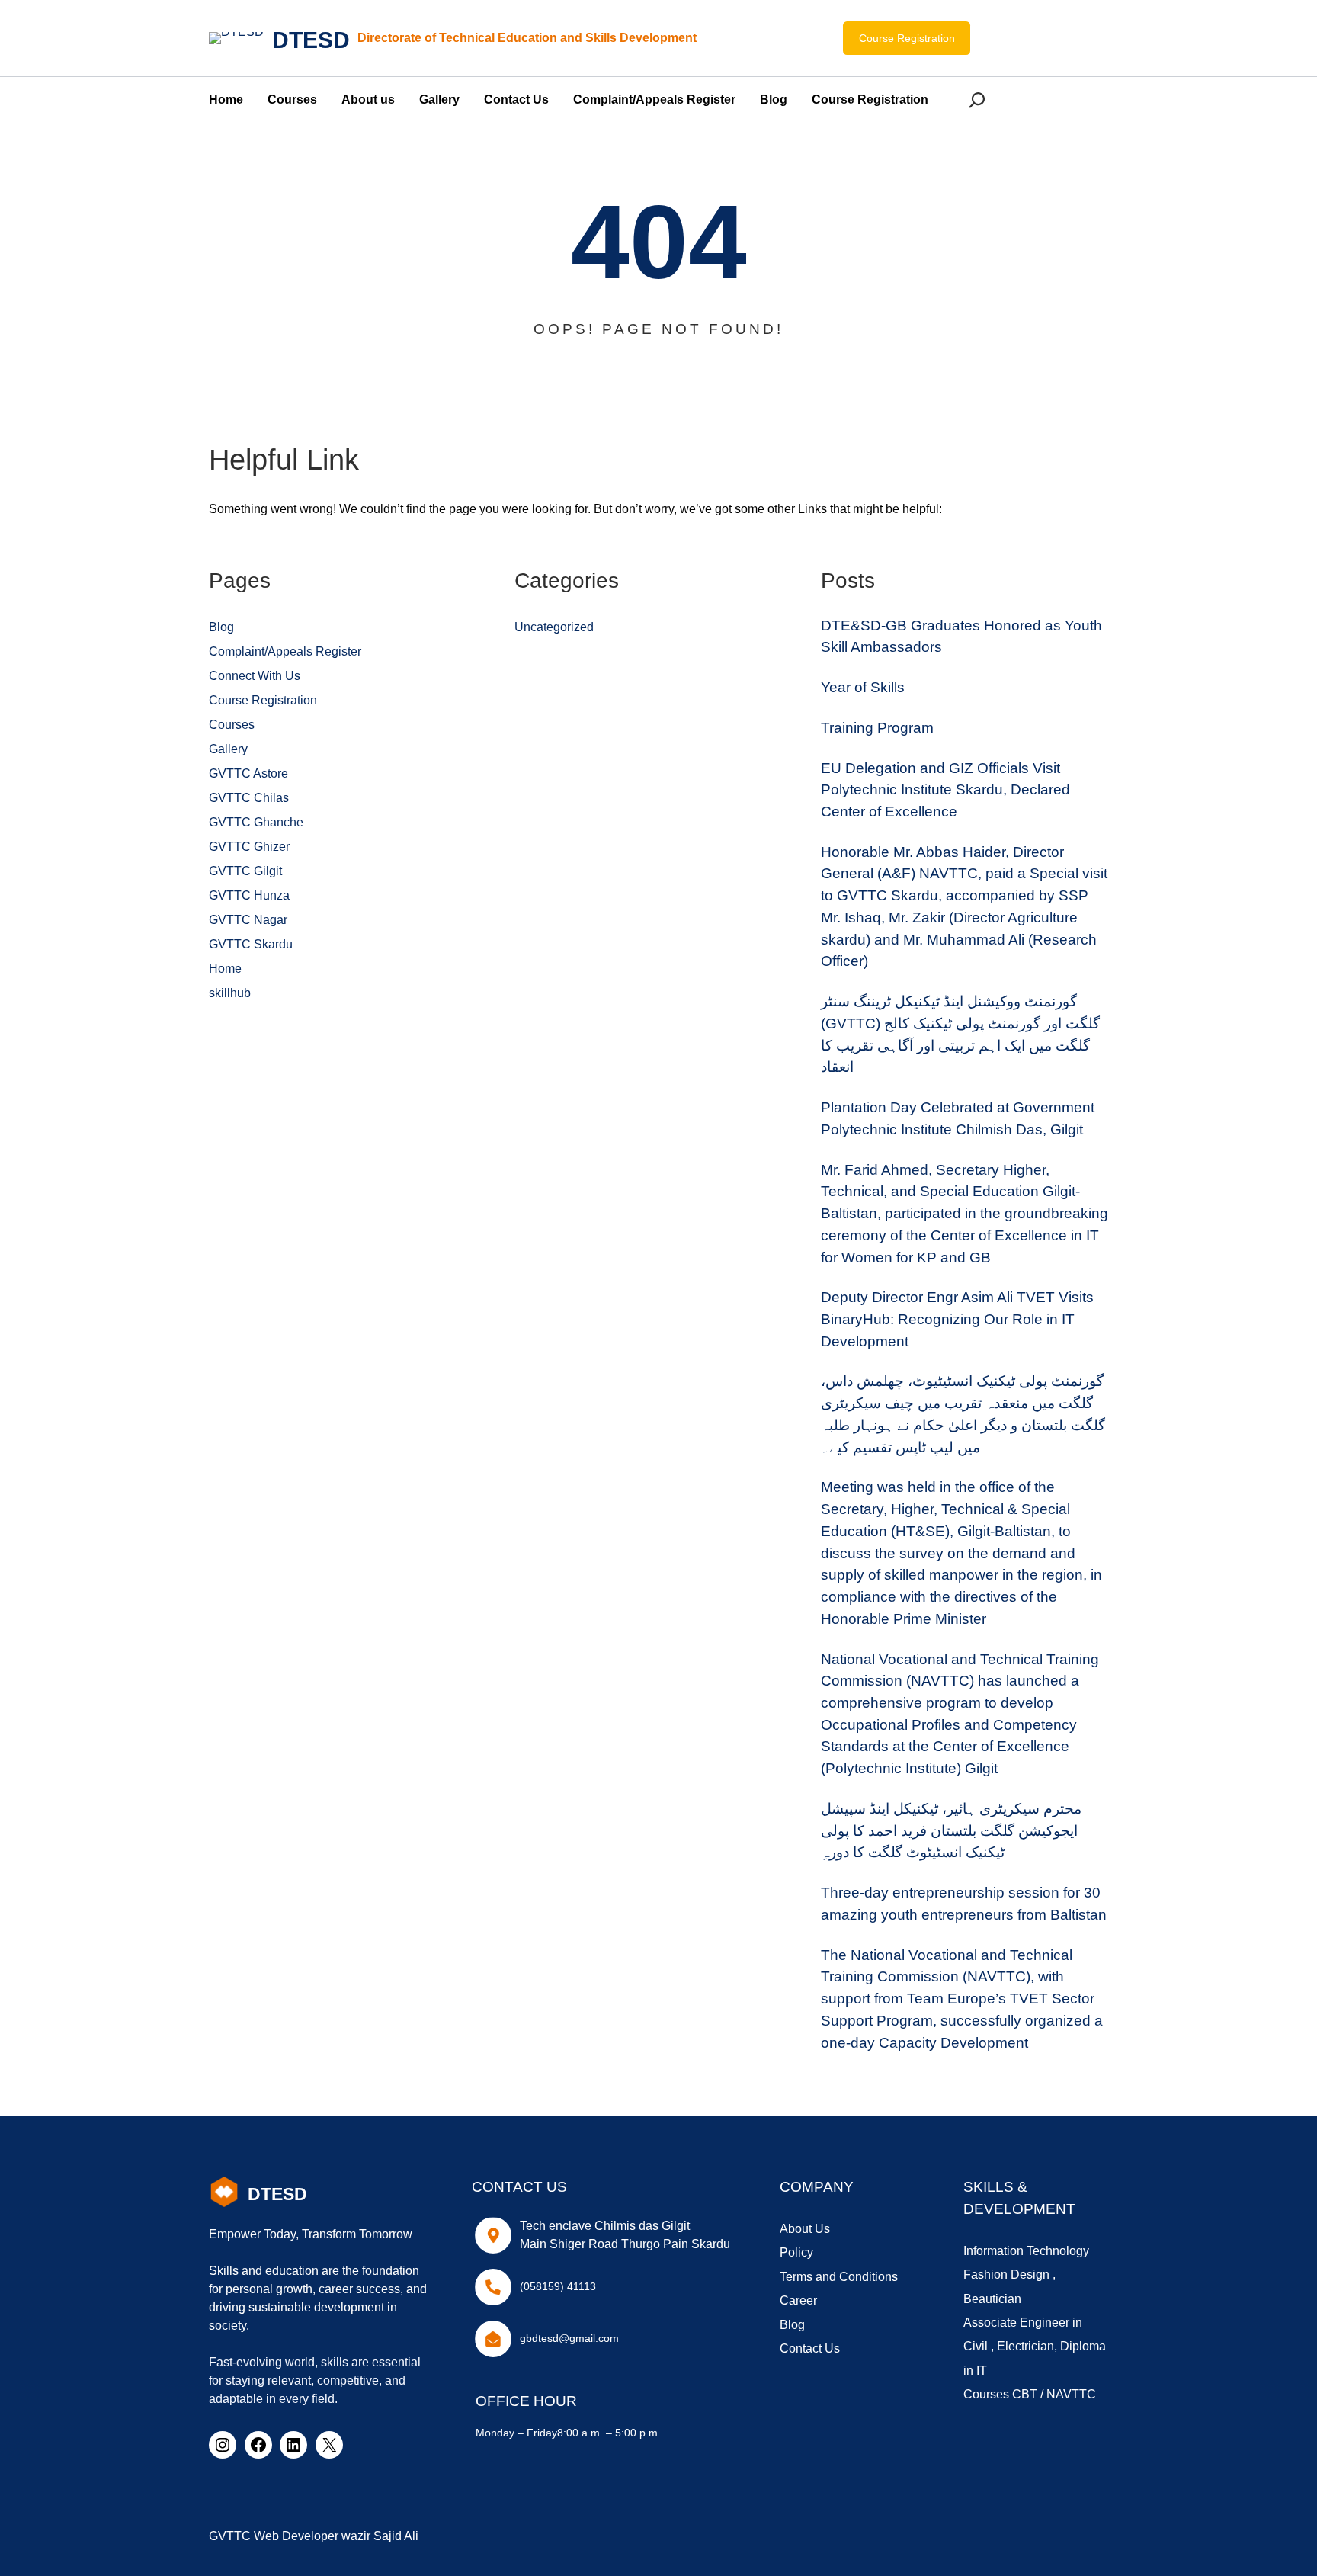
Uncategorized (554, 627)
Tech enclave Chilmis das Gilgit (605, 2226)
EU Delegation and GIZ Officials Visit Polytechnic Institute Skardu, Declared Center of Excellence (945, 790)
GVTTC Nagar (248, 920)
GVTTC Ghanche (256, 822)
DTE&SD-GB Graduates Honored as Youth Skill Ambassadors (961, 637)
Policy (796, 2252)
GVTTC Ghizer (249, 847)
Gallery (228, 749)
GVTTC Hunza (249, 895)
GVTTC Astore (248, 773)
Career (798, 2300)
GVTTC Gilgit (245, 871)
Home (225, 969)
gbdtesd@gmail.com (569, 2338)
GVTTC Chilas (249, 798)
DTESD (311, 40)
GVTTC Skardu (251, 944)
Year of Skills (863, 687)
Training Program (877, 728)
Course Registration (907, 38)
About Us (805, 2229)
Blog (221, 627)
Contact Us (810, 2348)
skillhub (230, 993)
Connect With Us (255, 676)
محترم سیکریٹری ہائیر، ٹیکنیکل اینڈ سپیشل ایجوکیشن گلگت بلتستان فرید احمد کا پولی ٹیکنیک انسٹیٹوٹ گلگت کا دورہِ (951, 1830)
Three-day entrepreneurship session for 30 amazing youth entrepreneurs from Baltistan (964, 1904)
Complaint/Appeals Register (285, 651)
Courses (232, 725)
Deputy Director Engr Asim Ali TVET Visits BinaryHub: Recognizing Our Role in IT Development (957, 1319)
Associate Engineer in (1023, 2323)
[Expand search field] (980, 99)
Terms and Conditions (839, 2277)
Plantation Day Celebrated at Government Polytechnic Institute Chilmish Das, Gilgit (958, 1118)
